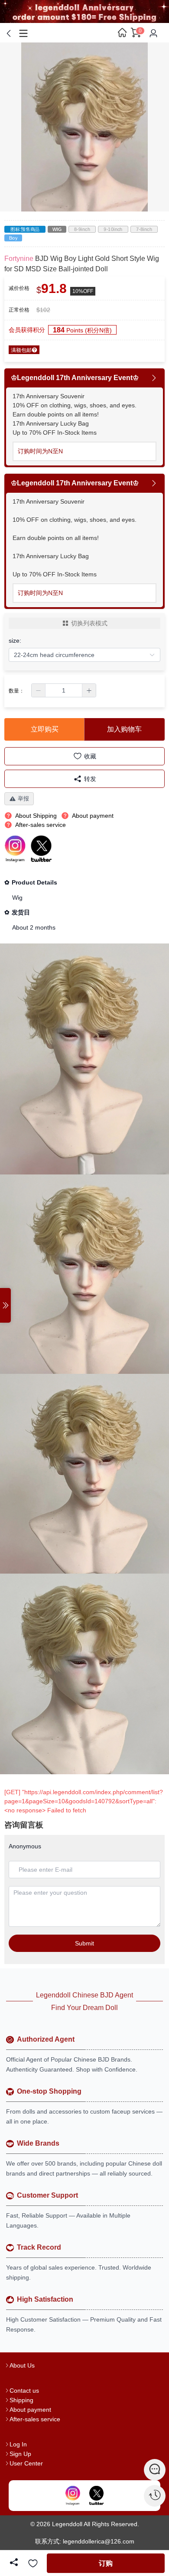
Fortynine (19, 259)
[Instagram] (73, 2495)
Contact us (24, 2391)
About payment (30, 2410)
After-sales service (35, 2419)
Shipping (21, 2400)
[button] (39, 690)
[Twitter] (96, 2495)
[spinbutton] (64, 690)
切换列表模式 (89, 623)
